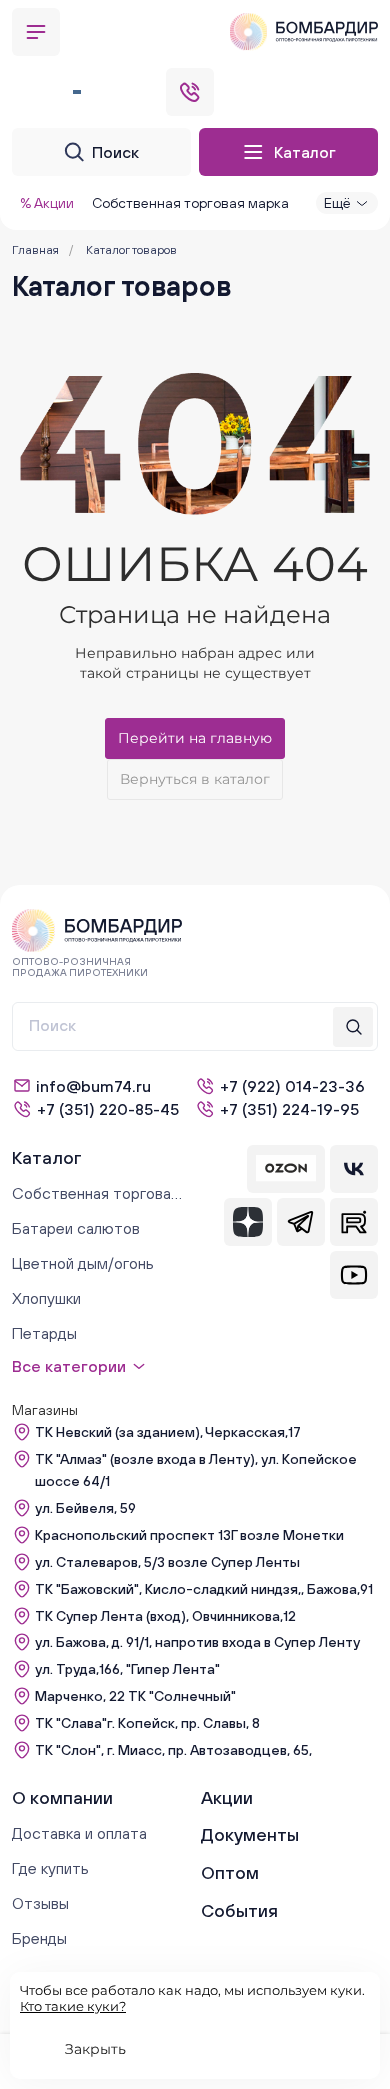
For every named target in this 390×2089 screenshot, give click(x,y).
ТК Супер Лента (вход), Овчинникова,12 (165, 1616)
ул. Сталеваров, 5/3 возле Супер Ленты (167, 1562)
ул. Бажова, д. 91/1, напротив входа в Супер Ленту (197, 1642)
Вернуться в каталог (195, 779)
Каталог (305, 152)
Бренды (39, 1938)
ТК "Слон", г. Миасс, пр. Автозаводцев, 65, (173, 1750)
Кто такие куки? (73, 2006)
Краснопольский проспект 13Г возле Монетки (189, 1535)
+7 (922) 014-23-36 (292, 1086)
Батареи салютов (76, 1228)
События (239, 1910)
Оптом (230, 1872)
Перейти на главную (195, 738)
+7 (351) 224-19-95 (289, 1109)
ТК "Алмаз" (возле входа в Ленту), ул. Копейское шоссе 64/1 (196, 1470)
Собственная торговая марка (190, 203)
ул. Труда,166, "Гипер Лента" (127, 1669)
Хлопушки (46, 1298)
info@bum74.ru (93, 1086)
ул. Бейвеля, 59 (85, 1508)
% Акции (47, 203)
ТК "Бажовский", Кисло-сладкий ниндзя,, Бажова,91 (204, 1589)
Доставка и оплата (79, 1833)
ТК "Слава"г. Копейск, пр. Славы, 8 (147, 1723)
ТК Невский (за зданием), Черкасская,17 (168, 1432)
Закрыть (95, 2049)
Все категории (69, 1366)
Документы (250, 1834)
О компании (62, 1797)
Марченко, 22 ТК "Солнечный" (135, 1696)
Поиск (115, 152)
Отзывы (40, 1903)
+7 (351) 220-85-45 (108, 1109)
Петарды (44, 1333)
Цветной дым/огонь (83, 1263)
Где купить (50, 1868)
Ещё (337, 203)
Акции (227, 1797)
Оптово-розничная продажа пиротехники (80, 967)
